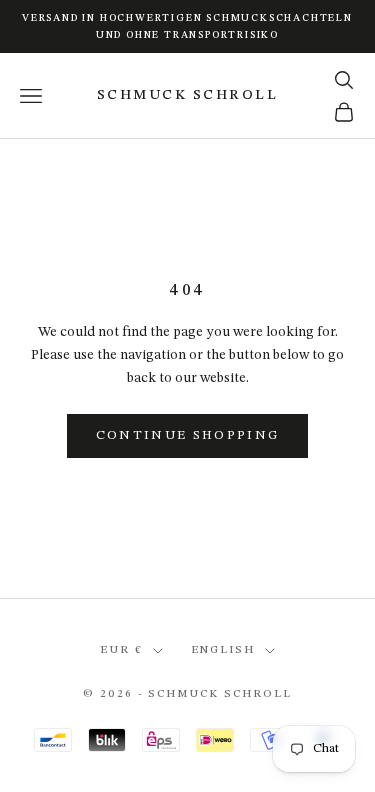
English (223, 650)
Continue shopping (188, 435)
